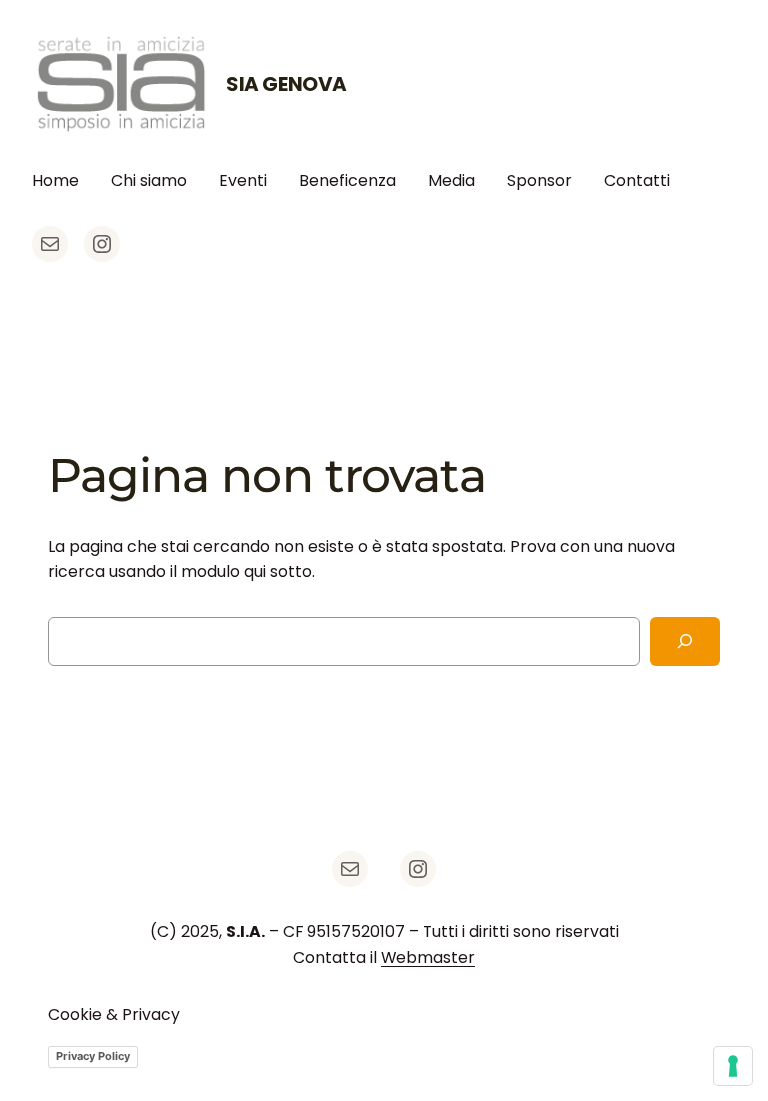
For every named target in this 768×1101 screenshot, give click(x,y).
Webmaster (428, 957)
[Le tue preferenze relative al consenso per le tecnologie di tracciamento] (733, 1066)
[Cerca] (685, 641)
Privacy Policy (93, 1056)
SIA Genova (286, 84)
